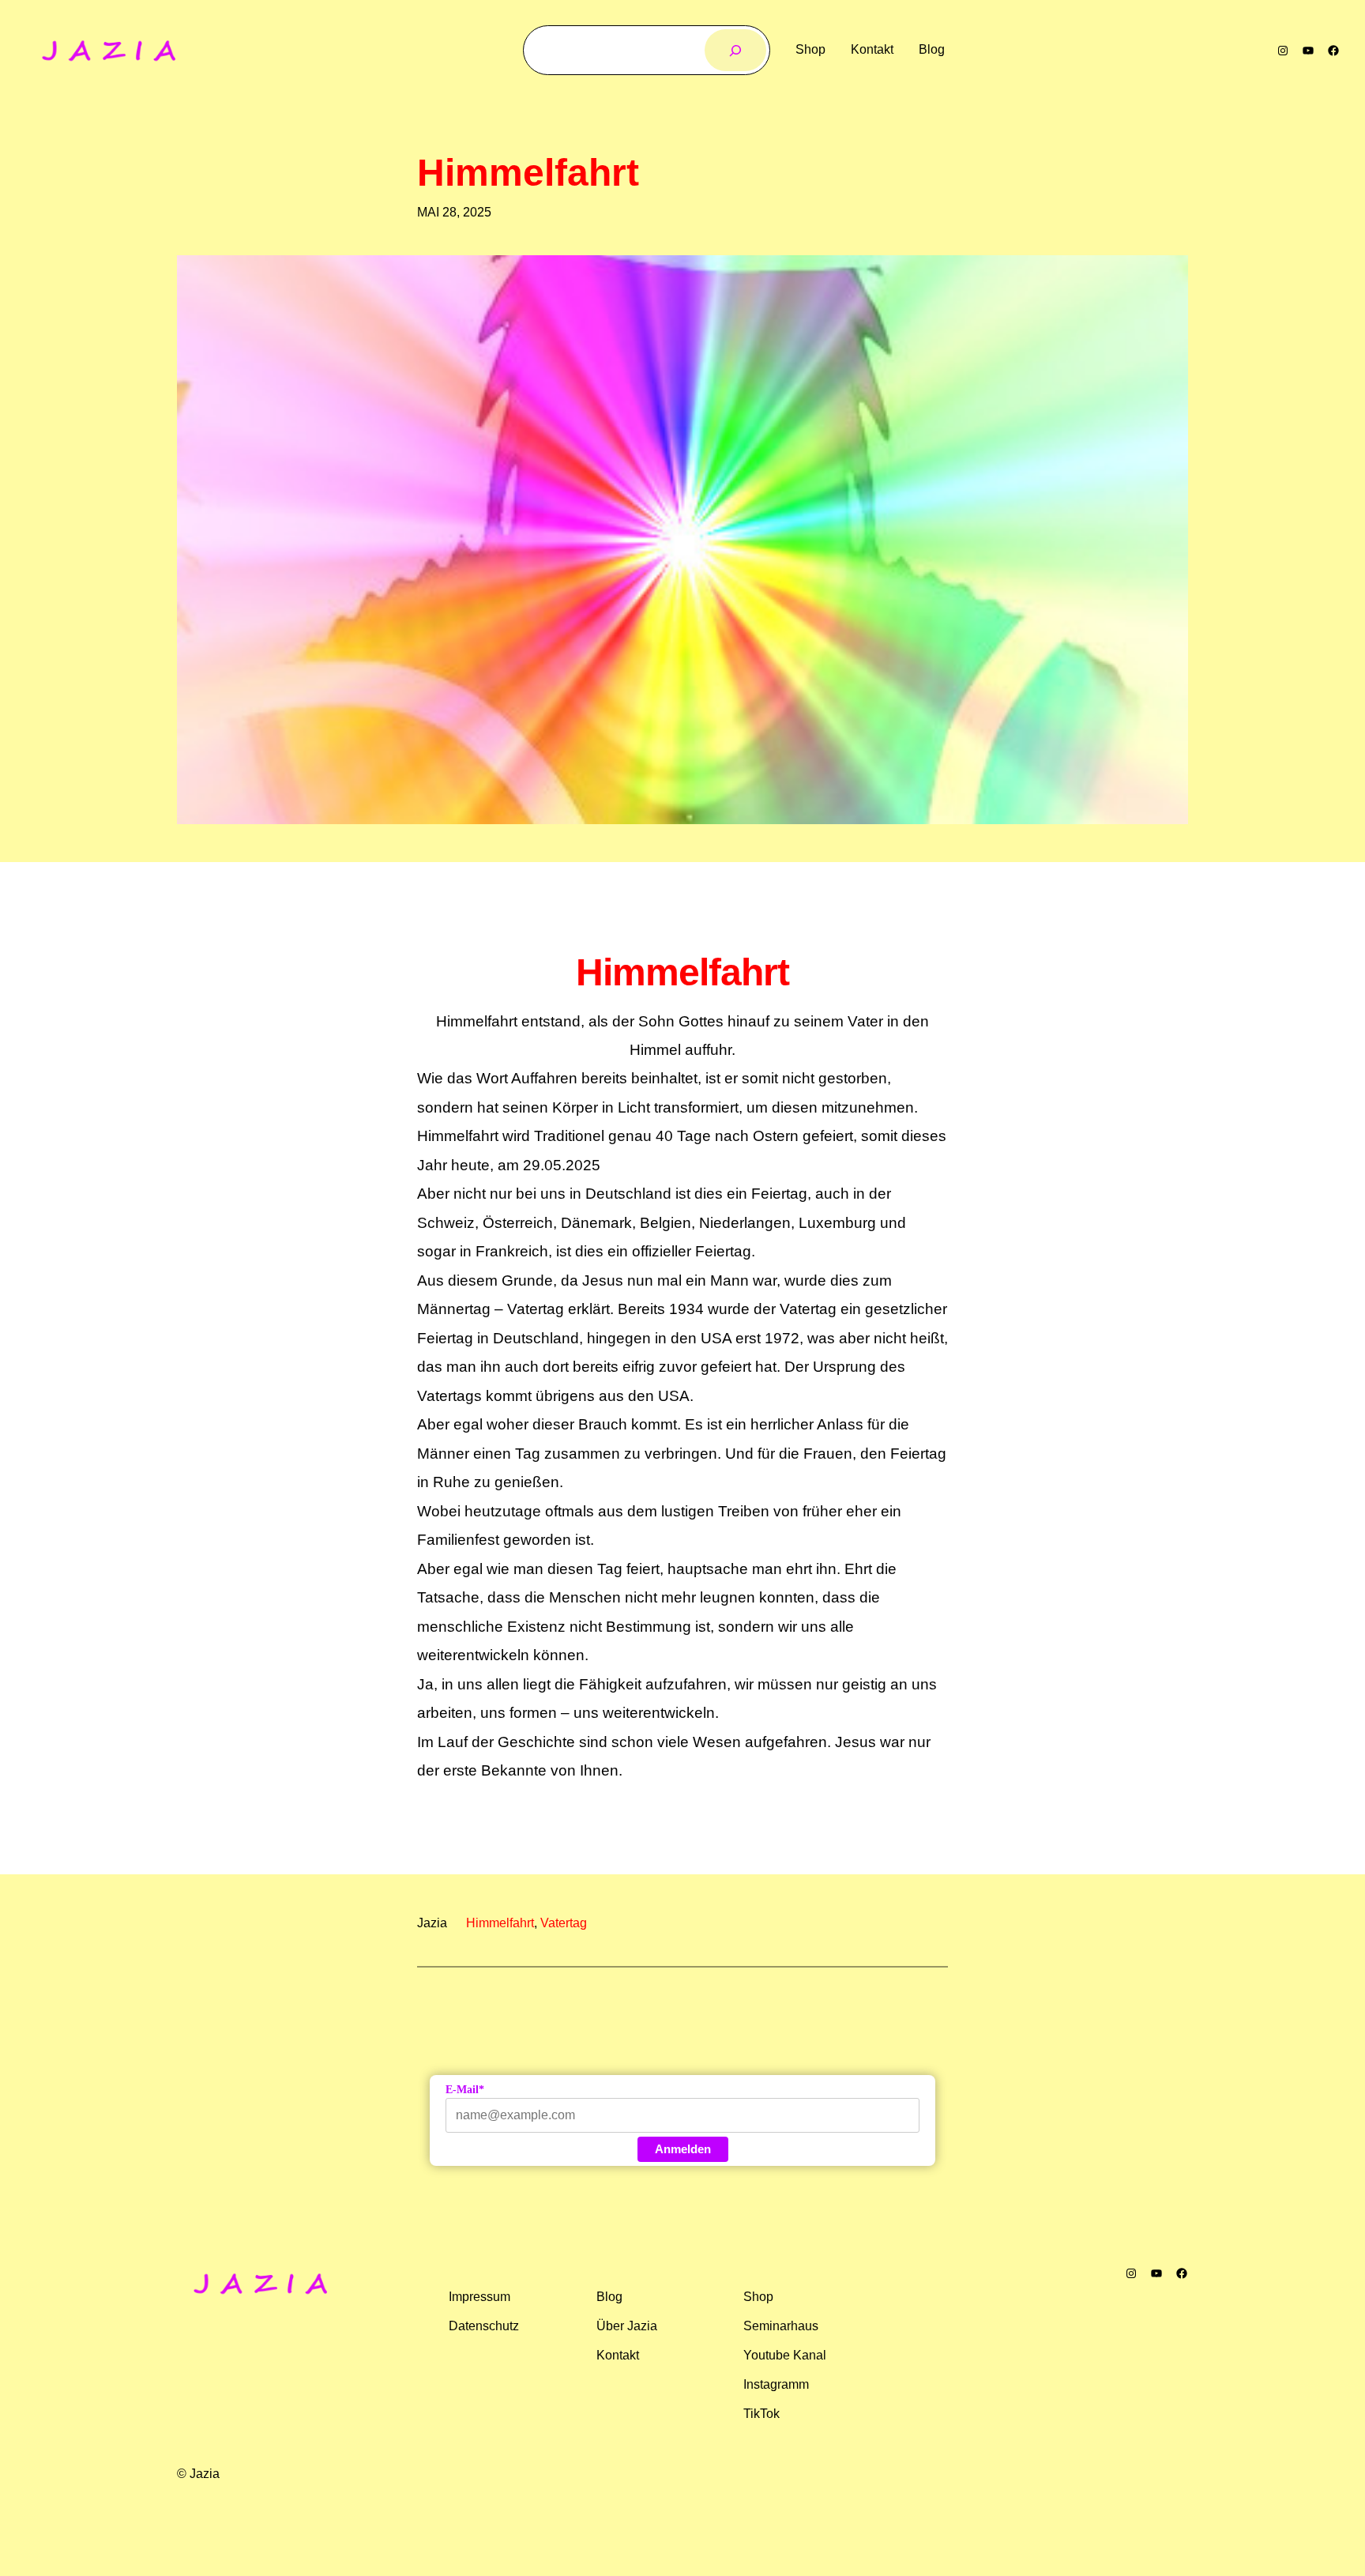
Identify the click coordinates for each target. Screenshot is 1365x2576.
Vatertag (564, 1923)
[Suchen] (736, 50)
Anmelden (683, 2149)
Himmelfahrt (528, 173)
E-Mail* (465, 2090)
